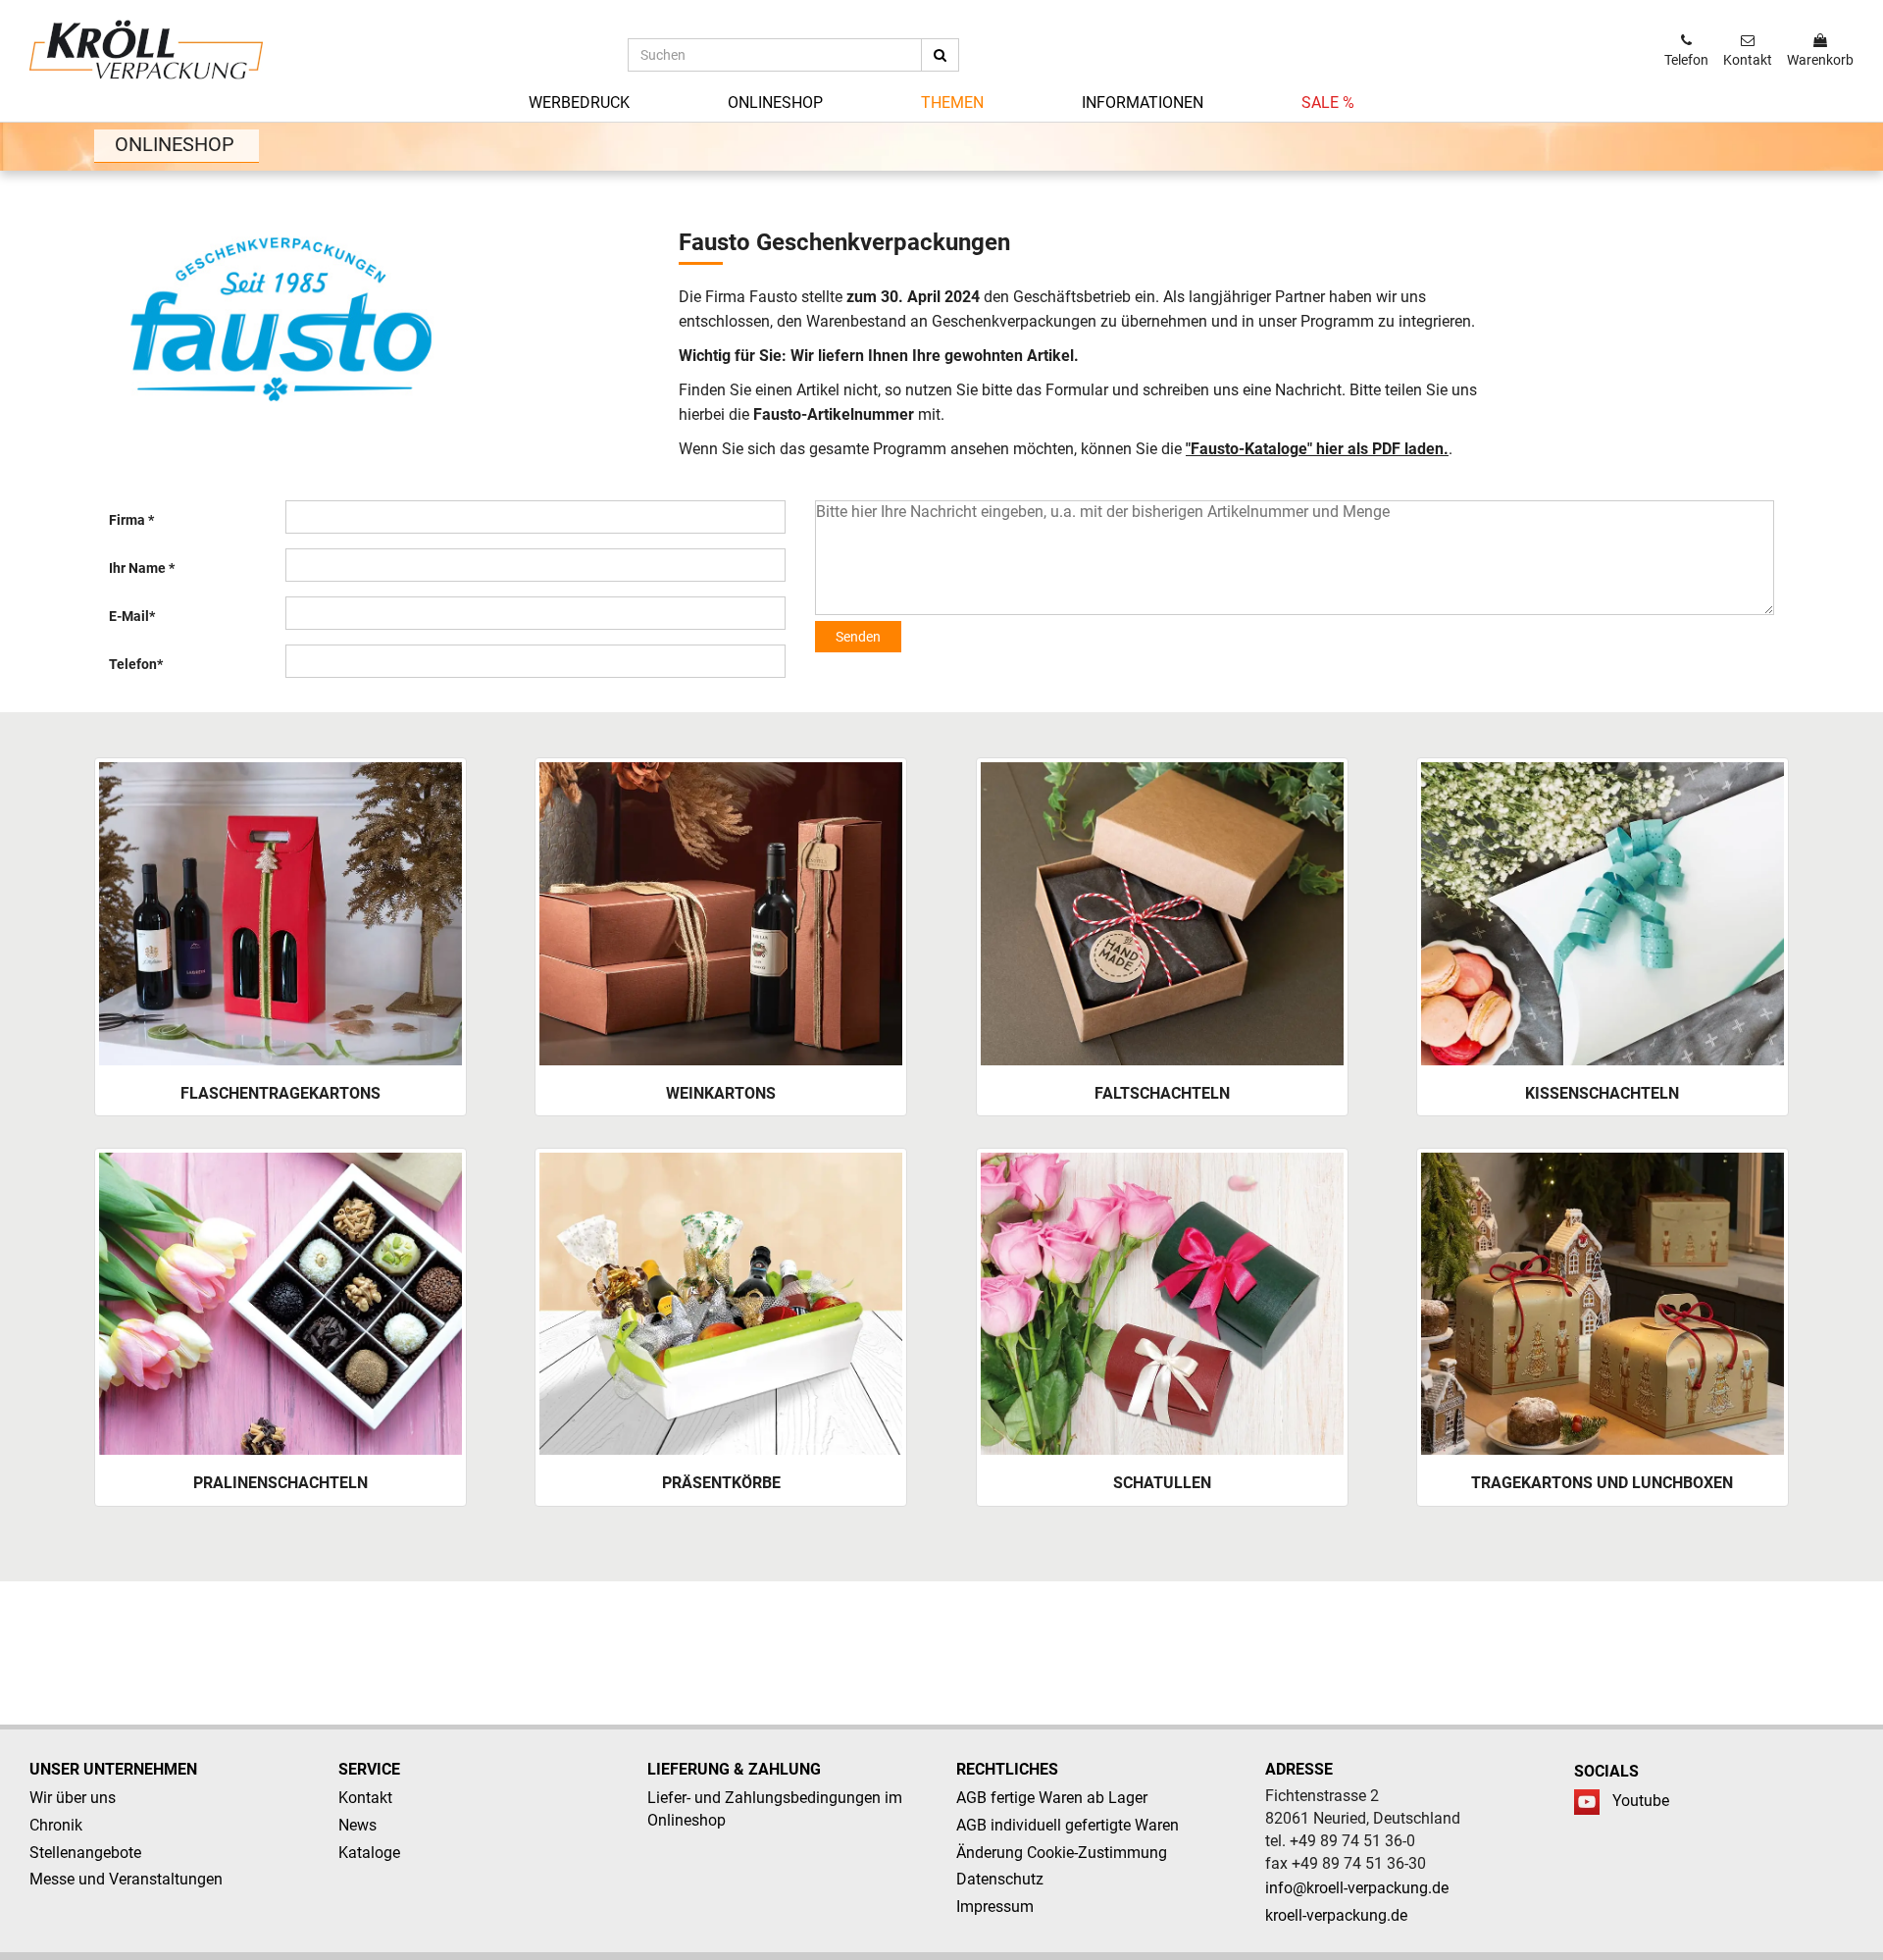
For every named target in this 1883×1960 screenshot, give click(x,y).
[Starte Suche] (940, 55)
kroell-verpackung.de (1336, 1915)
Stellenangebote (85, 1853)
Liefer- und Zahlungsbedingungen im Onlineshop (775, 1809)
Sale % (1328, 103)
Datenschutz (1000, 1879)
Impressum (995, 1907)
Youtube (1641, 1801)
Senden (858, 637)
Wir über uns (73, 1798)
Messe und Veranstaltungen (126, 1879)
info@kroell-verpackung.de (1357, 1888)
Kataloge (369, 1853)
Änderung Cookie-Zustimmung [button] (1062, 1853)
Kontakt (365, 1798)
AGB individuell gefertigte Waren (1068, 1825)
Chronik (56, 1825)
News (357, 1825)
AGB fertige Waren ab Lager (1052, 1798)
